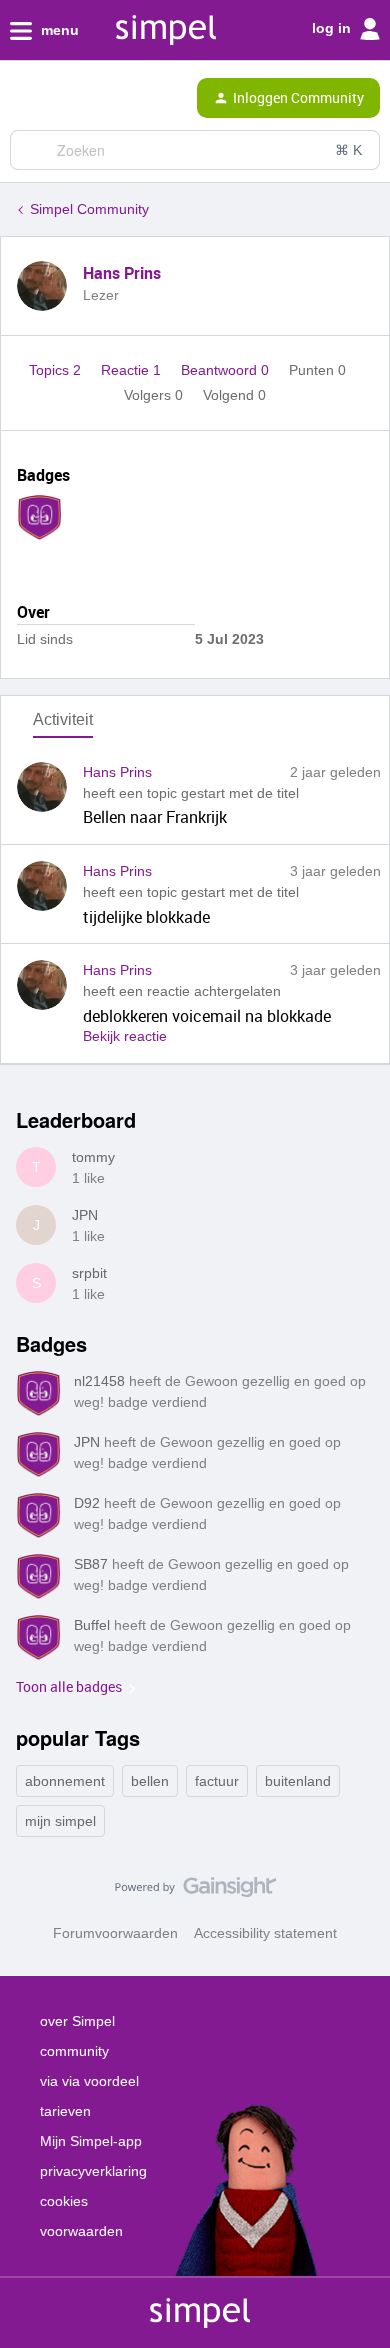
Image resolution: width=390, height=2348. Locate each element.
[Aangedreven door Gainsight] (195, 1892)
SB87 (91, 1564)
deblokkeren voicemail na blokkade (207, 1016)
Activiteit (63, 719)
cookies (64, 2201)
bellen (150, 1781)
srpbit (89, 1273)
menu (58, 30)
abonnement (65, 1781)
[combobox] (195, 150)
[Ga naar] (33, 150)
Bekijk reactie (125, 1036)
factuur (217, 1781)
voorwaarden (81, 2231)
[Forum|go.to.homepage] (102, 98)
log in (333, 28)
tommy (93, 1157)
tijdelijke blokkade (146, 917)
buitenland (298, 1781)
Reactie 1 (133, 370)
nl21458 (99, 1381)
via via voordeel (89, 2081)
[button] (22, 102)
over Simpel (77, 2021)
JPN (85, 1215)
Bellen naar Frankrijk (155, 817)
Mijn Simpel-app (91, 2141)
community (74, 2051)
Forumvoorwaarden (115, 1933)
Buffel (92, 1625)
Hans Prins (122, 273)
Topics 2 (57, 370)
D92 (87, 1503)
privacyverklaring (93, 2171)
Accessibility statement (265, 1933)
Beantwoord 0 (227, 370)
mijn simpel (60, 1821)
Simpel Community (89, 209)
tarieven (65, 2111)
